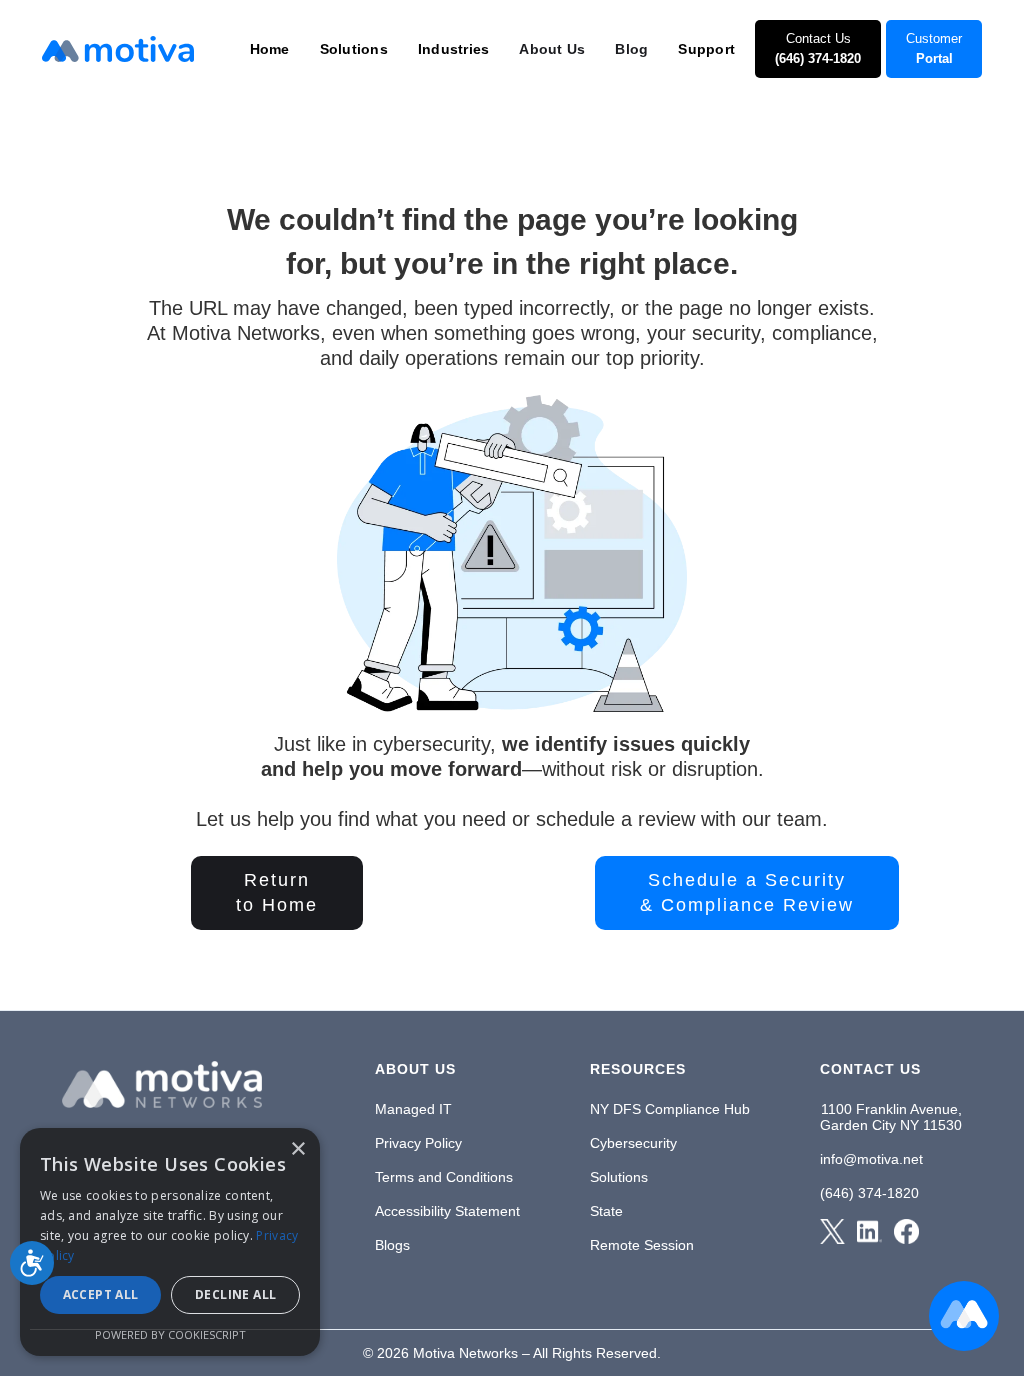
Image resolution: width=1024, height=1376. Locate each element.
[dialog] (170, 1242)
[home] (118, 49)
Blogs (392, 1245)
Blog (631, 49)
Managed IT (413, 1109)
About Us (552, 49)
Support (706, 49)
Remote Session (642, 1245)
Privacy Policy (418, 1143)
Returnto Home (277, 892)
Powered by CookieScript (170, 1334)
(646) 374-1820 (869, 1193)
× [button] (297, 1149)
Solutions (619, 1177)
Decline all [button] (235, 1294)
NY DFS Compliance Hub (670, 1109)
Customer (934, 48)
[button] (270, 49)
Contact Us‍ (818, 48)
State (606, 1211)
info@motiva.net (871, 1159)
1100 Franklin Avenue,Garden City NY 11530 (891, 1117)
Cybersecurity (633, 1143)
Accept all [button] (101, 1294)
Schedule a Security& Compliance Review (747, 892)
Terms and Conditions (444, 1177)
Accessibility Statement (447, 1211)
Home (270, 49)
